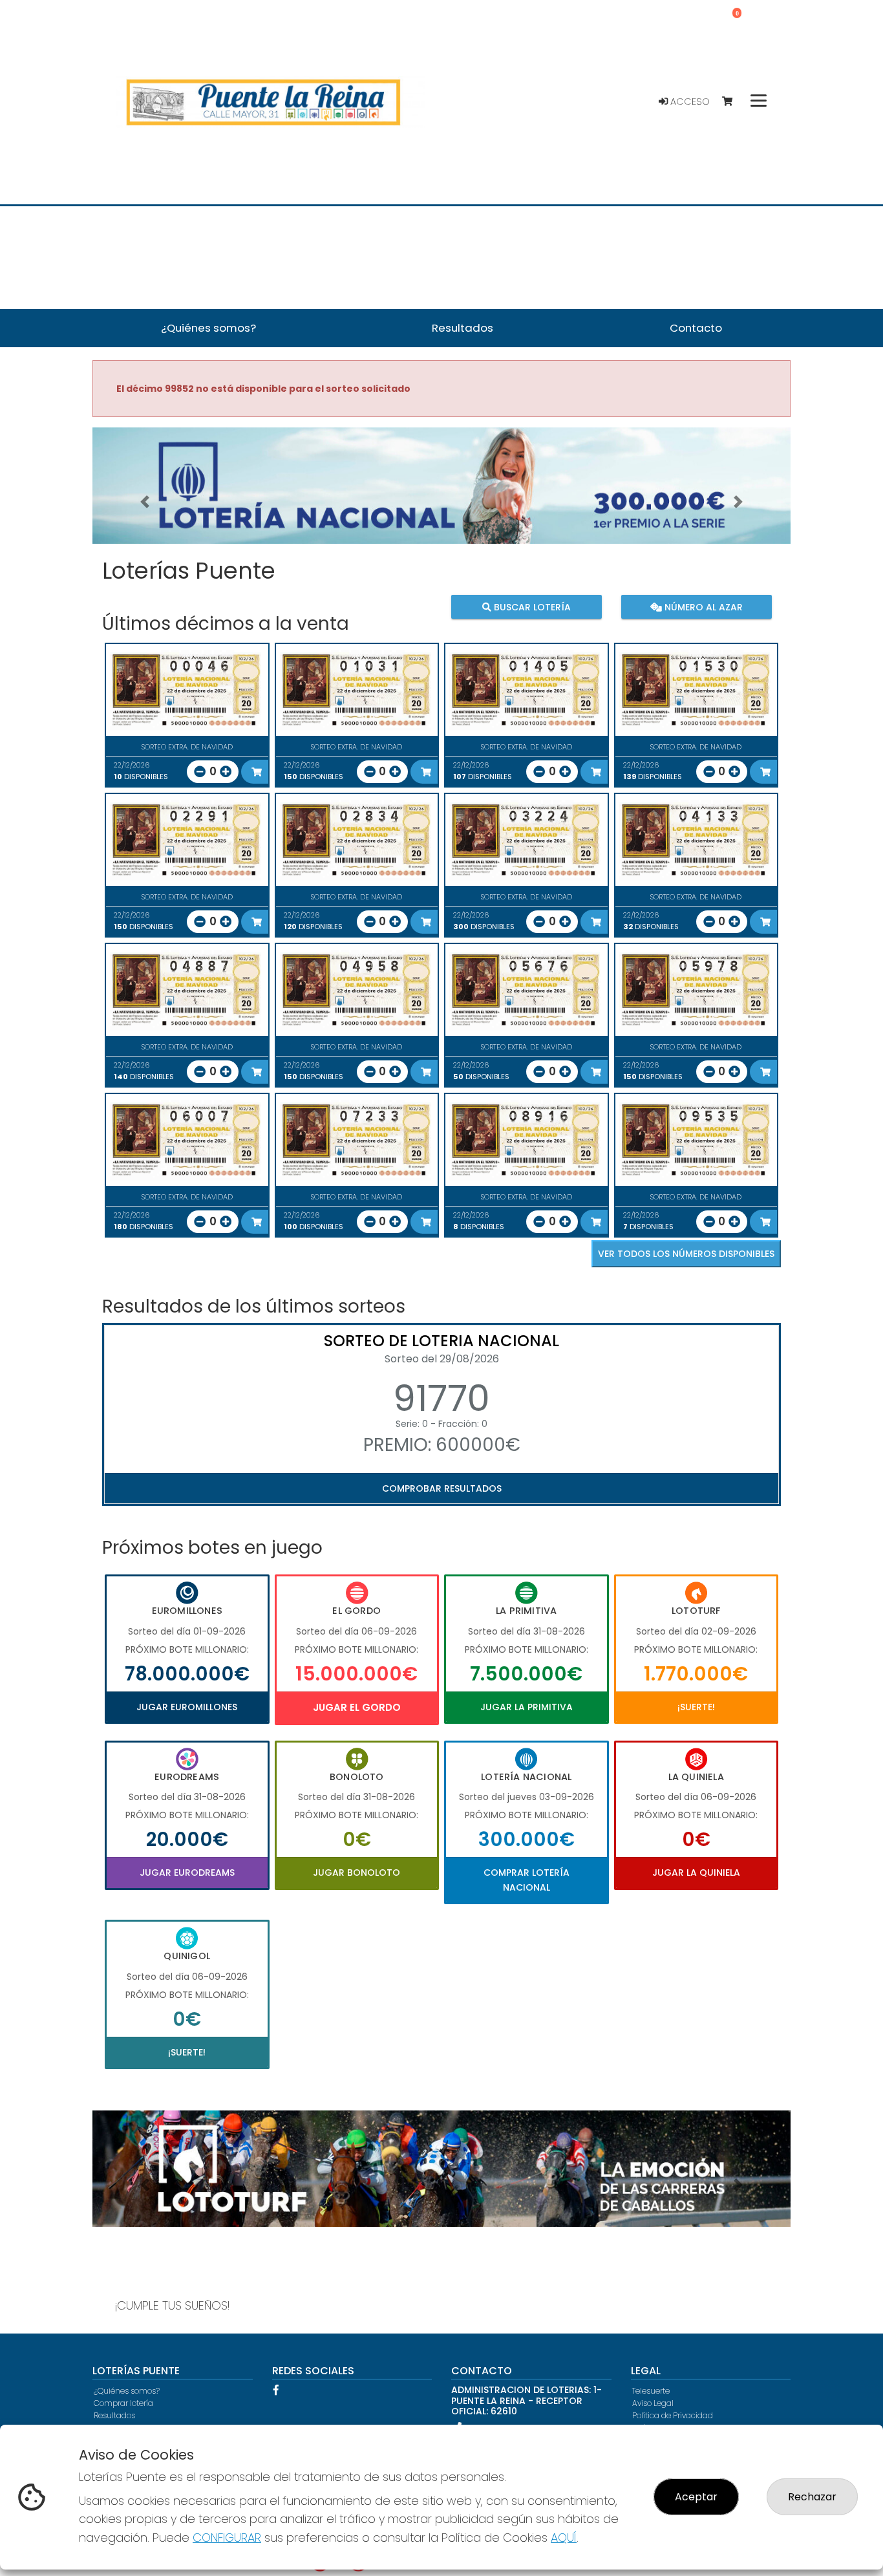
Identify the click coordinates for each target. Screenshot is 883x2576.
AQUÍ (564, 2538)
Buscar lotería (531, 607)
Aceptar (696, 2497)
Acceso (689, 102)
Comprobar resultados (442, 1488)
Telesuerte (651, 2391)
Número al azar (702, 607)
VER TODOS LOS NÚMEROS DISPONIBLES (686, 1254)
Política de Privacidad (673, 2415)
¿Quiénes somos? (127, 2391)
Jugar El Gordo (357, 1707)
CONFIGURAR (227, 2538)
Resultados (114, 2415)
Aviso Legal (653, 2403)
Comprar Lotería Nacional (527, 1880)
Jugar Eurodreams (187, 1873)
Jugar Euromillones (187, 1707)
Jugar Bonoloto (356, 1873)
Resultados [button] (463, 328)
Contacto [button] (696, 328)
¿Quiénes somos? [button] (208, 328)
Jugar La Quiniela (696, 1873)
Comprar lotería (123, 2403)
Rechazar (812, 2497)
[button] (145, 502)
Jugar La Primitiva (527, 1707)
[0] (733, 102)
